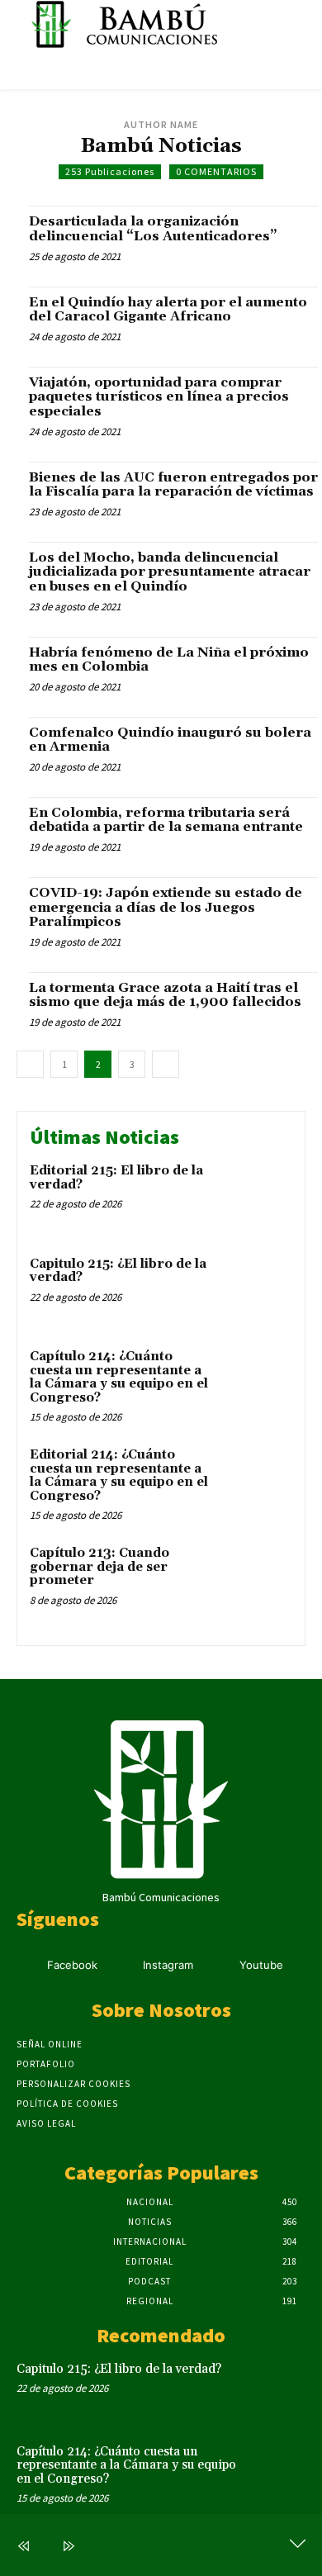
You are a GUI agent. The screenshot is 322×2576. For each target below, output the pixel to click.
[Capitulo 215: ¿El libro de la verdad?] (258, 1289)
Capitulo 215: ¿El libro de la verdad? (118, 1271)
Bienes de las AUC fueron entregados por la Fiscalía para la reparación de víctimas (173, 485)
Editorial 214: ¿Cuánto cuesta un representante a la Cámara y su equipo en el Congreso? (119, 1475)
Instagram (168, 1965)
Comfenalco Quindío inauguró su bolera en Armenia (170, 740)
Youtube (261, 1965)
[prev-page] (30, 1064)
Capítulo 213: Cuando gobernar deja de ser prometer (99, 1567)
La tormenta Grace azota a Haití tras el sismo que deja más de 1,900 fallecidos (165, 995)
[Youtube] (218, 1966)
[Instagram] (123, 1966)
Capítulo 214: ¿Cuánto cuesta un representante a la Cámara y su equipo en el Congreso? (119, 1377)
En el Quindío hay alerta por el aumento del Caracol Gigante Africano (168, 310)
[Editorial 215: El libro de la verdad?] (258, 1195)
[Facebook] (27, 1966)
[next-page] (166, 1064)
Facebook (72, 1965)
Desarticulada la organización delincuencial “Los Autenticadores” (153, 229)
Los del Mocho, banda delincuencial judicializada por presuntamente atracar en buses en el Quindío (170, 572)
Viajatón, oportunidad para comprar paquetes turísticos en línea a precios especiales (159, 397)
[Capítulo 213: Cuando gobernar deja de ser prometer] (258, 1578)
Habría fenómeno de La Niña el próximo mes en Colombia (169, 660)
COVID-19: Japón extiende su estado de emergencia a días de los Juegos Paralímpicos (166, 907)
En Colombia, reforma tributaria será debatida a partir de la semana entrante (166, 820)
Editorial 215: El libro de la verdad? (116, 1178)
